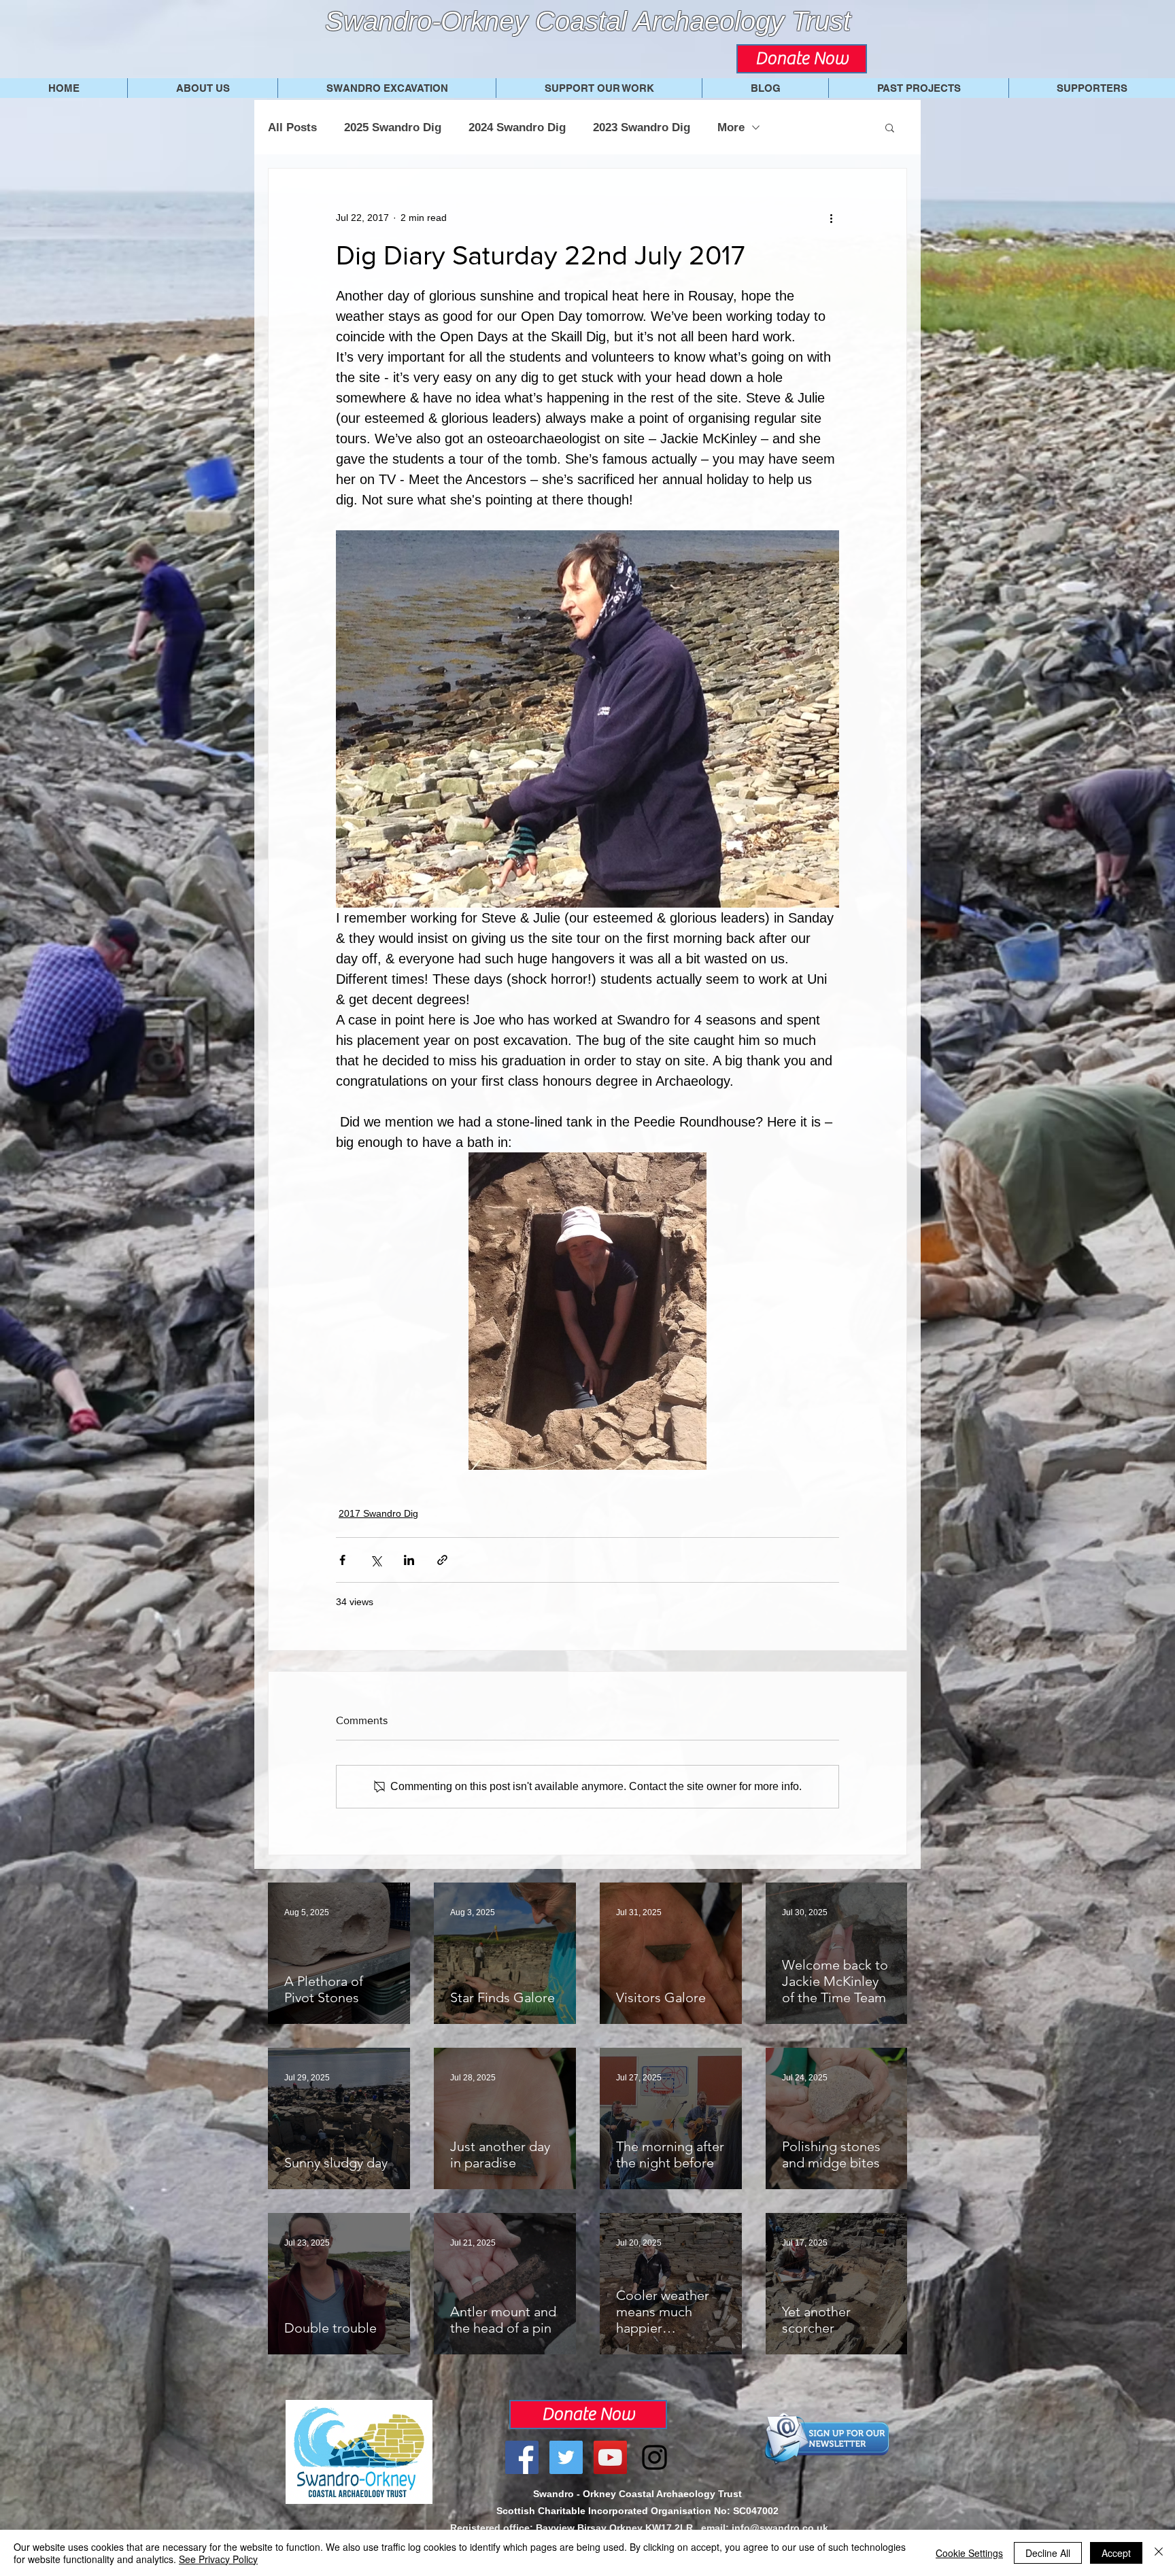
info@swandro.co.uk (780, 2528)
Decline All (1048, 2553)
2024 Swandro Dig (517, 127)
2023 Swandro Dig (642, 127)
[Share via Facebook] (342, 1560)
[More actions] (831, 218)
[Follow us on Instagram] (654, 2457)
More (731, 127)
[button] (890, 127)
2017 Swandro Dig (378, 1513)
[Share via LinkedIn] (409, 1560)
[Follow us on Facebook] (522, 2457)
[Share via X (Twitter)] (376, 1560)
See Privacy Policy (218, 2559)
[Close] (1159, 2553)
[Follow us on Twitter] (566, 2457)
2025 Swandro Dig (393, 127)
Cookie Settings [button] (969, 2553)
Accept (1116, 2553)
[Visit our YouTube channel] (610, 2457)
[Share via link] (442, 1560)
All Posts (292, 127)
